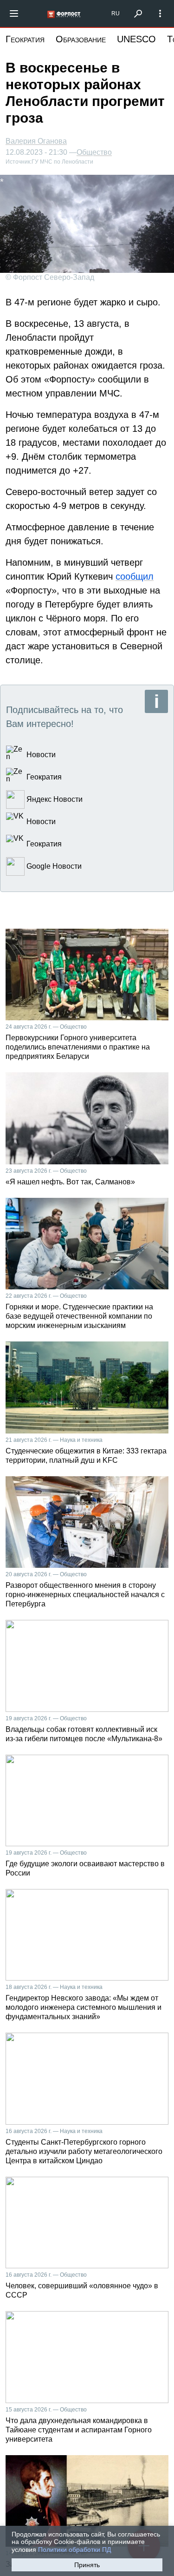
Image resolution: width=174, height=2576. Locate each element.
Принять (87, 2565)
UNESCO (136, 39)
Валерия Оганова (36, 141)
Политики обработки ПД (74, 2550)
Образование (81, 39)
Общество (94, 152)
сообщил (135, 576)
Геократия (25, 39)
